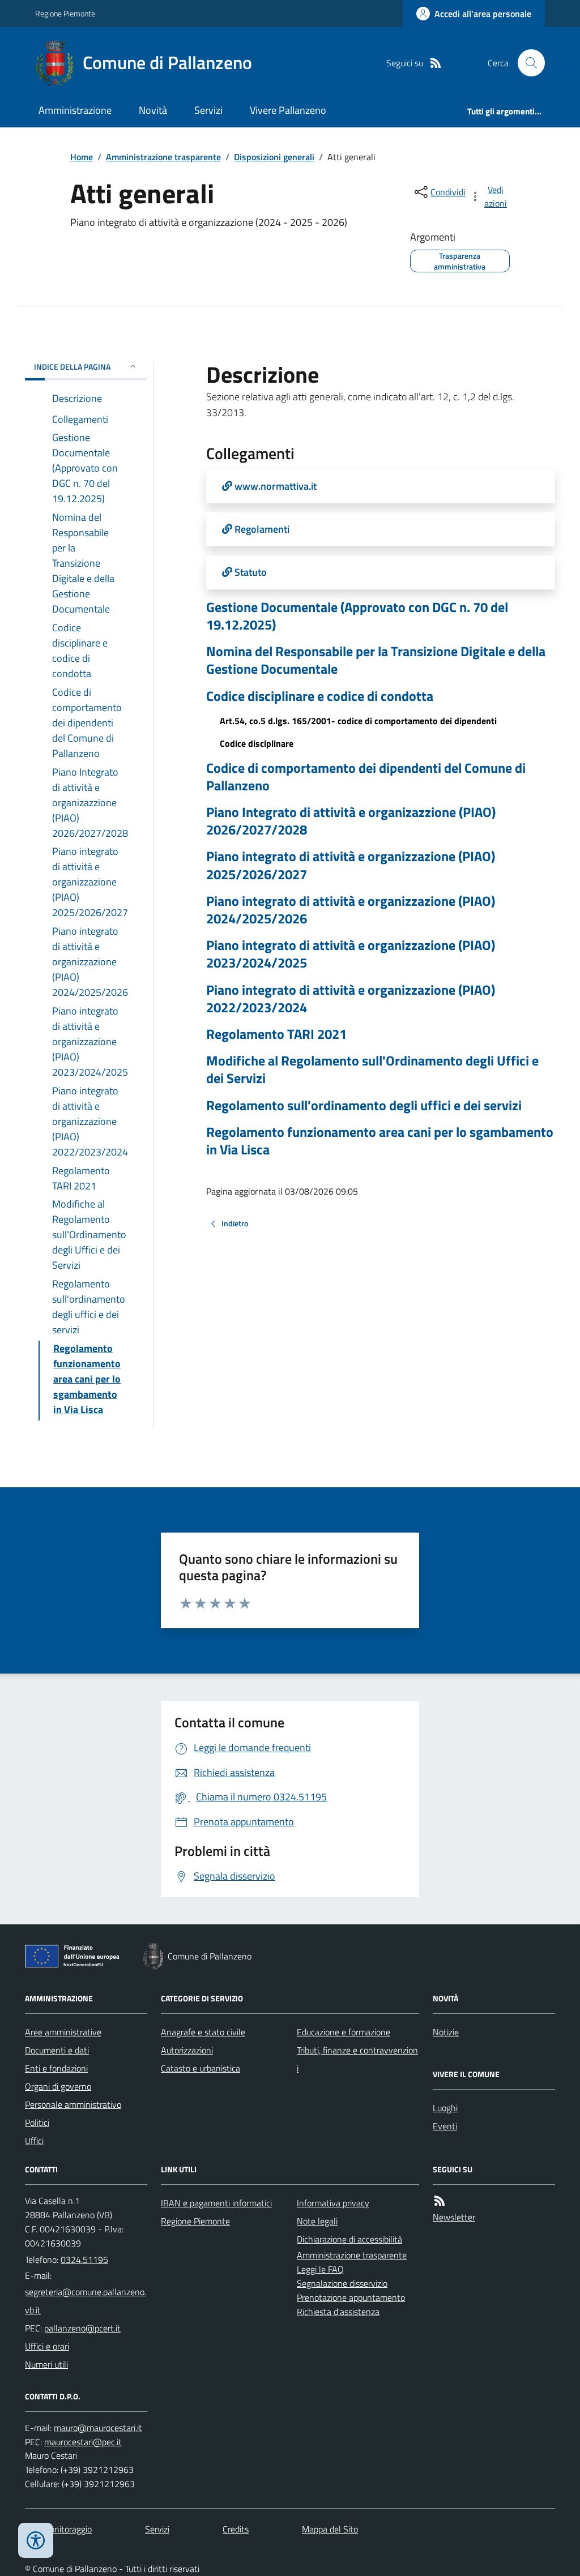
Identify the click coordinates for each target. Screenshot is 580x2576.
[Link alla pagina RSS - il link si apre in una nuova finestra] (436, 63)
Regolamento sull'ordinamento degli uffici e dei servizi (364, 1105)
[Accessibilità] (36, 2540)
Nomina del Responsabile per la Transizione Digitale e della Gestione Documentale (376, 660)
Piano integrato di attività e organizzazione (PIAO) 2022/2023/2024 (351, 999)
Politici (37, 2123)
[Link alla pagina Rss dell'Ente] (440, 2201)
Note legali (317, 2221)
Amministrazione (75, 110)
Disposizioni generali (274, 157)
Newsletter (454, 2217)
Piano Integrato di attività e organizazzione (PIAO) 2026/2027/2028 (351, 821)
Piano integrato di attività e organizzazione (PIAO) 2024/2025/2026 (351, 910)
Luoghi (445, 2108)
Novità (153, 110)
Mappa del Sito (330, 2529)
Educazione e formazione (344, 2032)
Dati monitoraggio (58, 2529)
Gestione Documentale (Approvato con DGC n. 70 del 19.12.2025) (357, 616)
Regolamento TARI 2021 (276, 1034)
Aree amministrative (63, 2032)
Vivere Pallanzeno (288, 110)
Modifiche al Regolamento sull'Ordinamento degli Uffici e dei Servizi (372, 1069)
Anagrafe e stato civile (203, 2032)
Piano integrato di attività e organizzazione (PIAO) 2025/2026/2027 (351, 865)
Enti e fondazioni (56, 2068)
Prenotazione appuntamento (351, 2297)
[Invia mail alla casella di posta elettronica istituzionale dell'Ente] (86, 2301)
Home (82, 157)
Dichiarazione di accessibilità (349, 2239)
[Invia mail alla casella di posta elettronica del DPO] (98, 2428)
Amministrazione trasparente (163, 157)
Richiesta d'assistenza (338, 2312)
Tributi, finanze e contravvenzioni (357, 2059)
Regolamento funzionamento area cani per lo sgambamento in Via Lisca (380, 1141)
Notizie (446, 2032)
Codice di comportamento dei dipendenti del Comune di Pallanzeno (366, 777)
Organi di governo (58, 2086)
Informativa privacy (333, 2203)
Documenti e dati (57, 2050)
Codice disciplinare (257, 743)
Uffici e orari (47, 2346)
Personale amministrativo (73, 2104)
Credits (236, 2529)
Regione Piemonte (65, 13)
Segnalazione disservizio (342, 2283)
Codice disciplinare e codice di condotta (320, 696)
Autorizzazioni (187, 2050)
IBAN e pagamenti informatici (216, 2203)
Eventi (445, 2126)
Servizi (208, 110)
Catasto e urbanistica (201, 2068)
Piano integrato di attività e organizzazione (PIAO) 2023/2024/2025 (351, 954)
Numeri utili (46, 2364)
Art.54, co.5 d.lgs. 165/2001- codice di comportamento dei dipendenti (358, 721)
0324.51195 (84, 2260)
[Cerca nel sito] (527, 63)
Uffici (34, 2141)
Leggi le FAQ (320, 2269)
